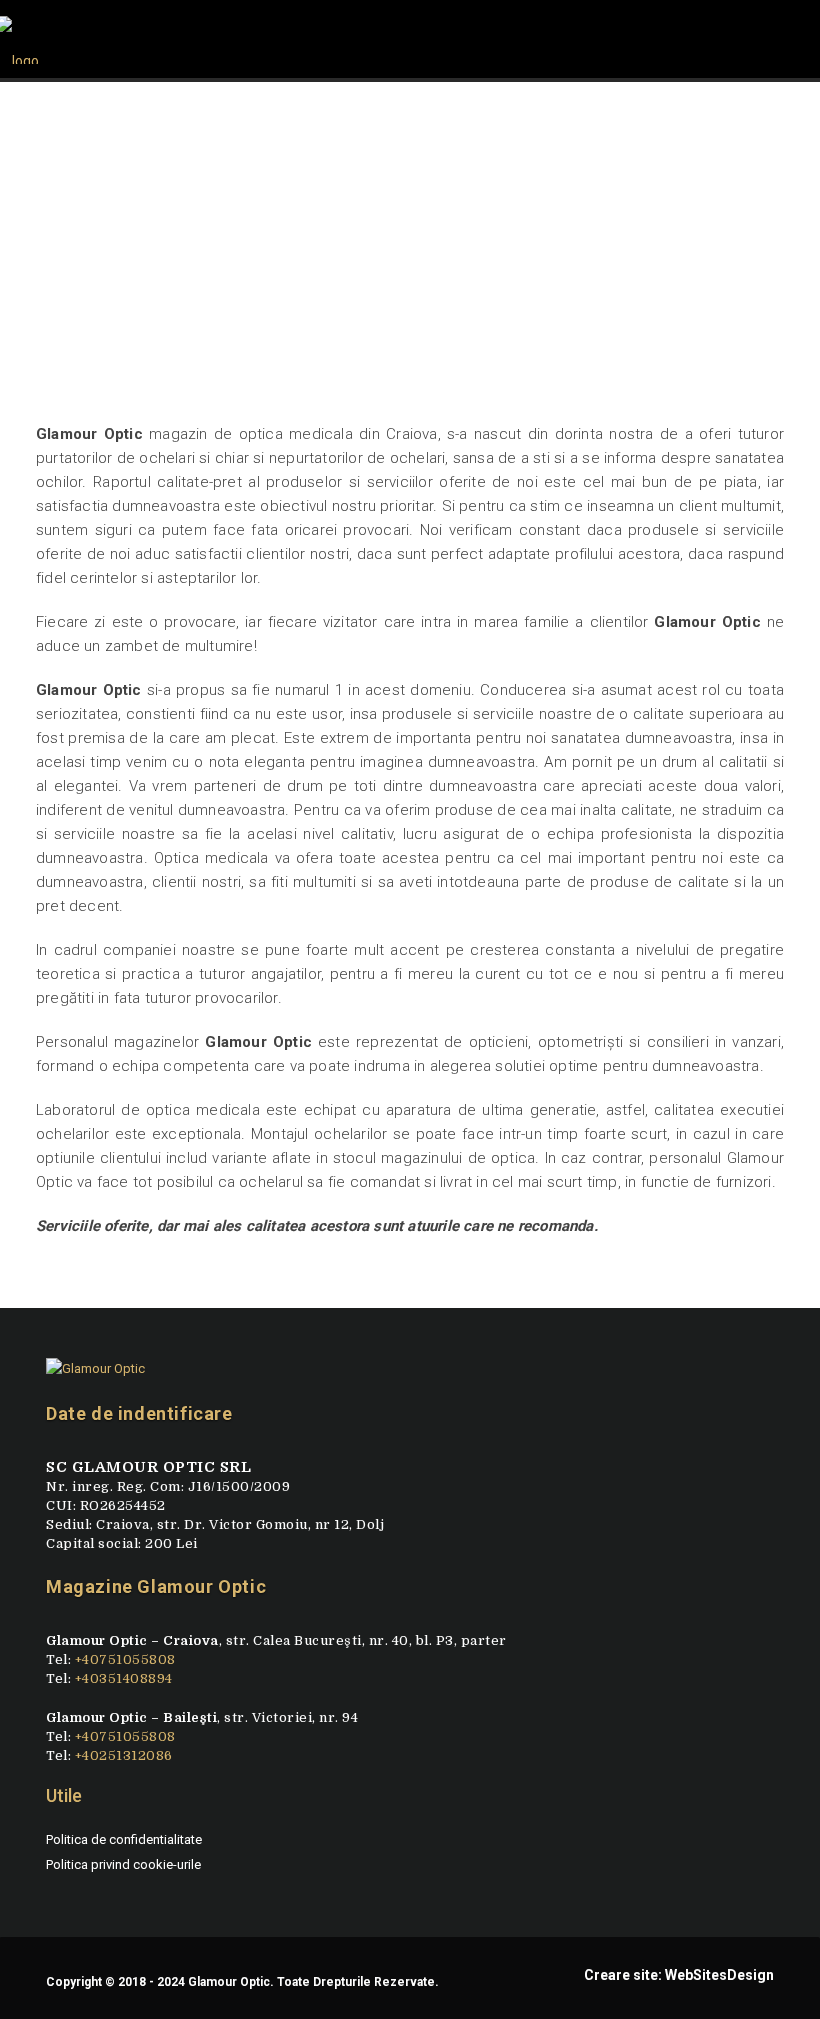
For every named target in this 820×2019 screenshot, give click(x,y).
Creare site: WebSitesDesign (679, 1975)
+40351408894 (124, 1678)
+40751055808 (125, 1659)
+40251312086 (124, 1755)
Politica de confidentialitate (124, 1839)
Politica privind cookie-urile (123, 1864)
